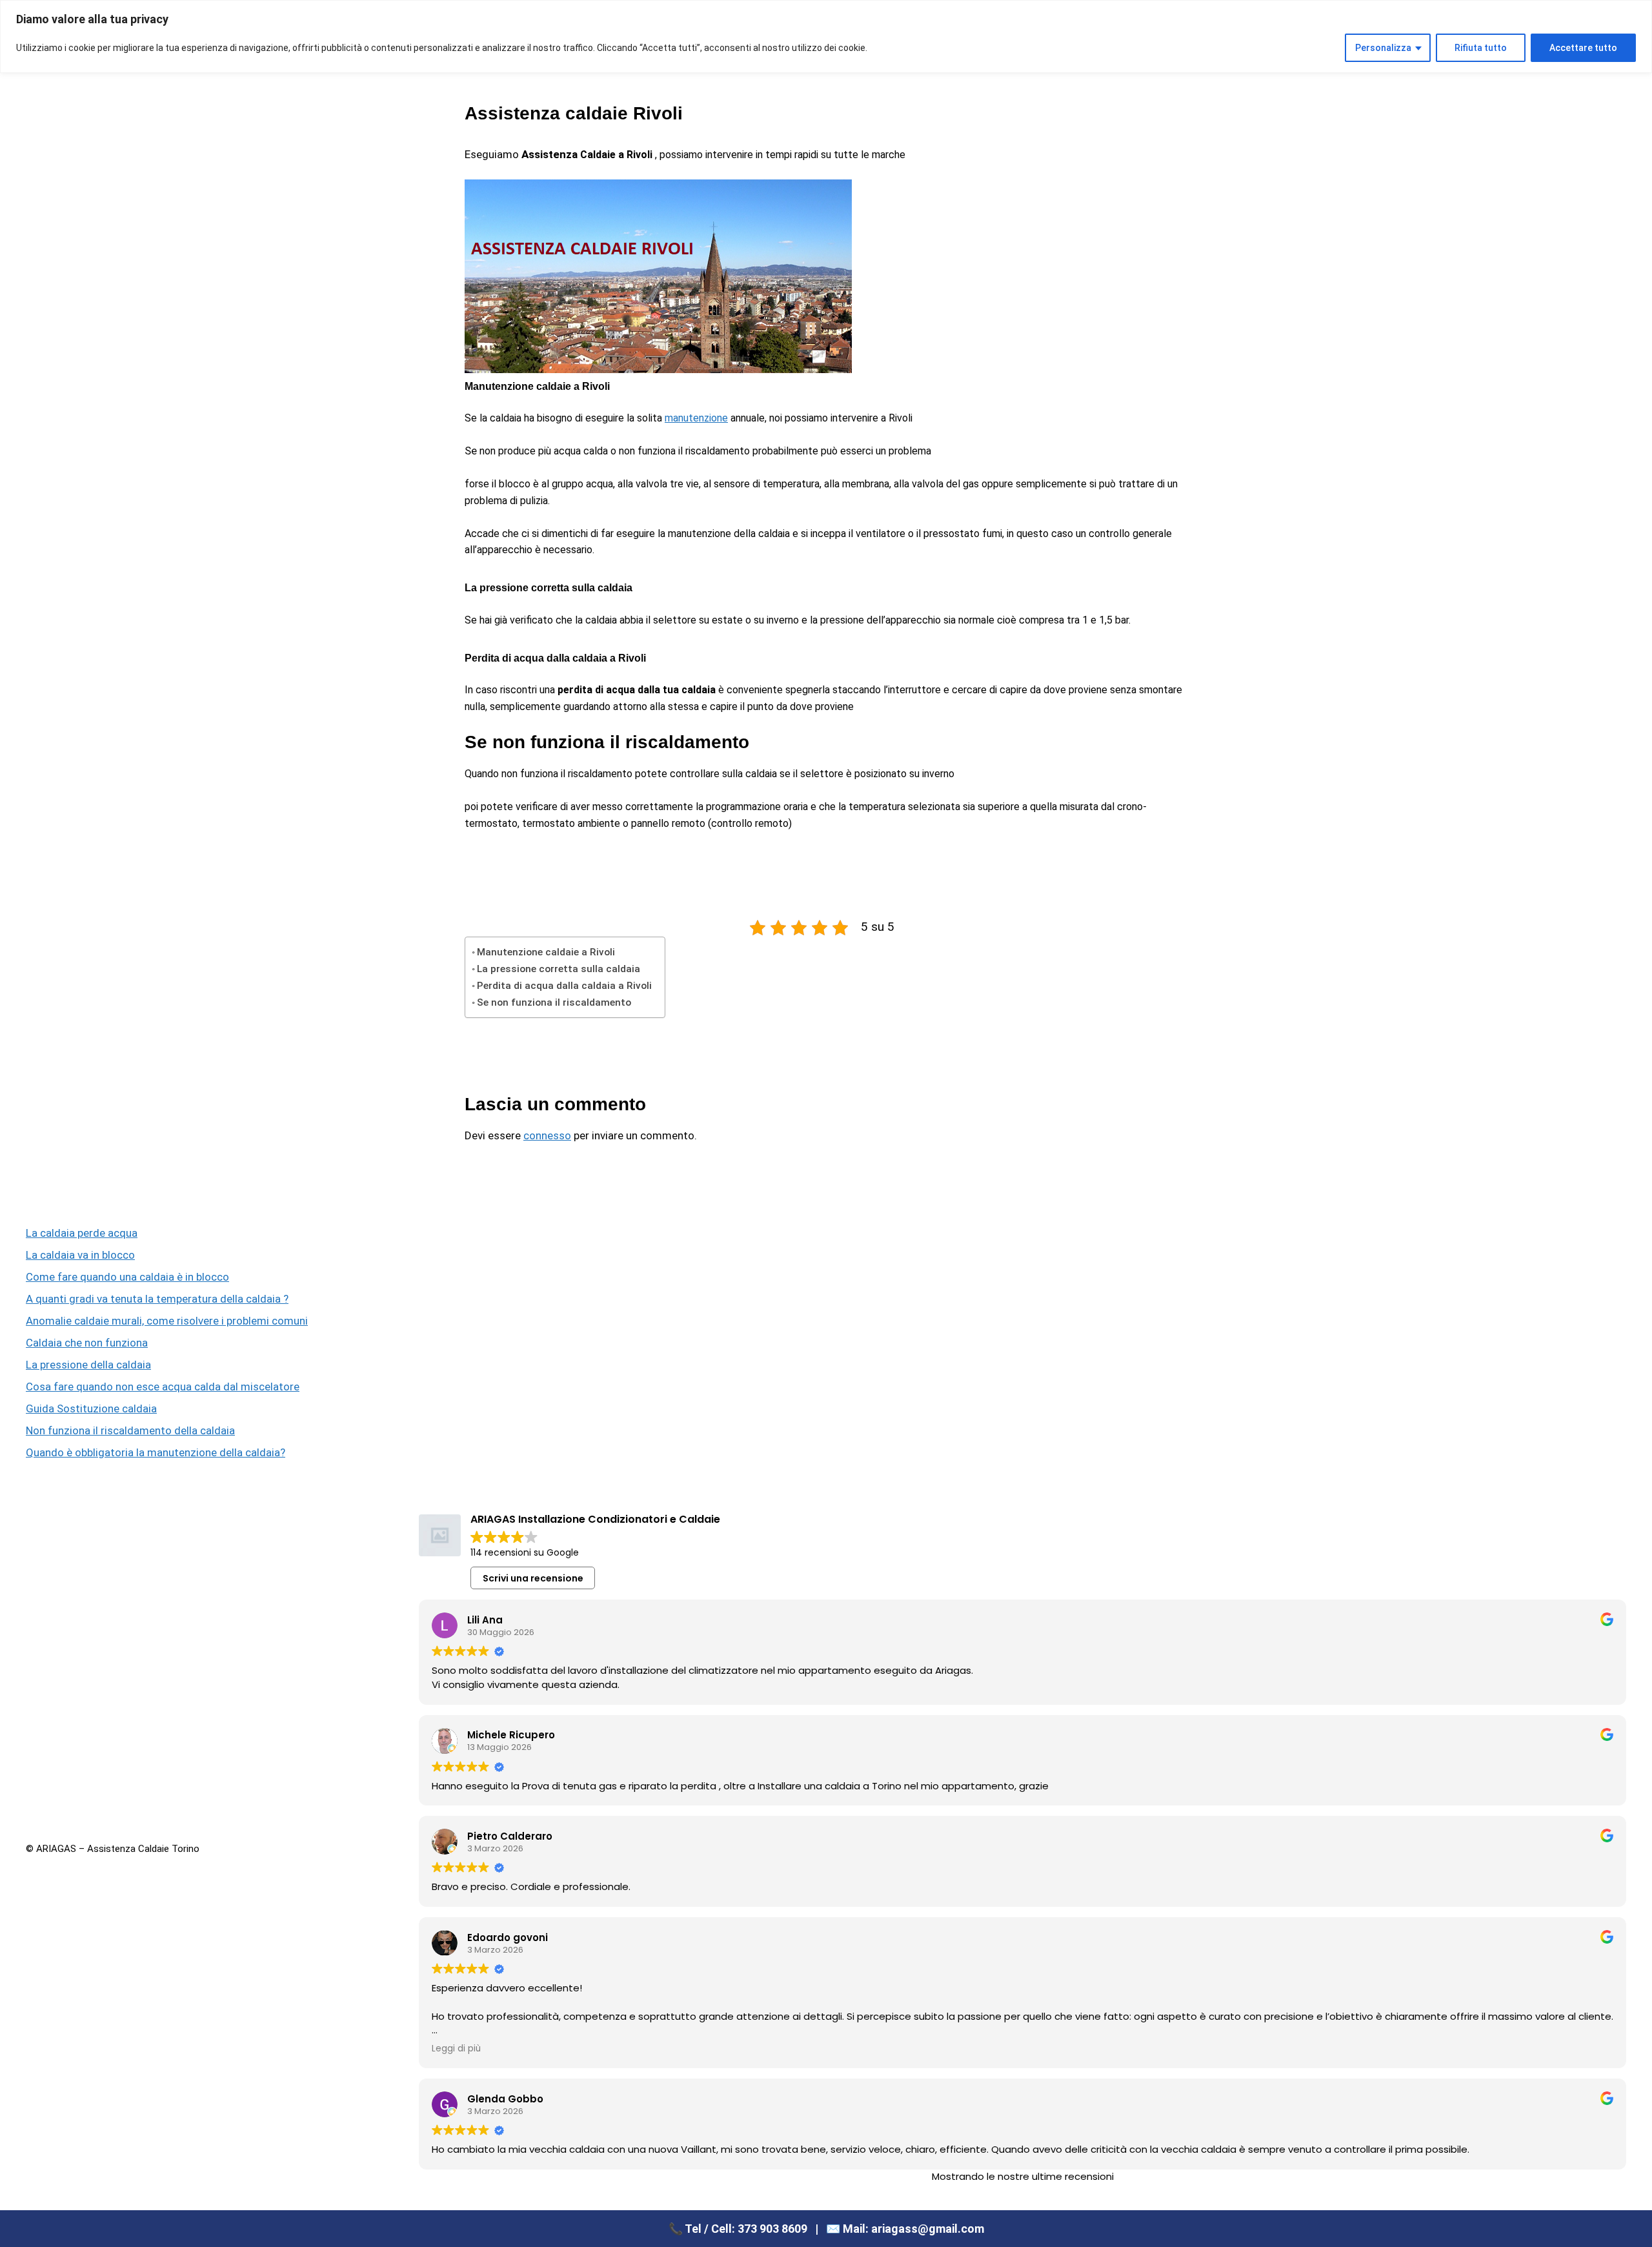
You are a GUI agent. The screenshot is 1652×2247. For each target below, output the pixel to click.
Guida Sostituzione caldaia (91, 1408)
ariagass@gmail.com (928, 2229)
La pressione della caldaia (88, 1365)
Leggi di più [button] (456, 2049)
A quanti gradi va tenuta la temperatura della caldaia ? (157, 1299)
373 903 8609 (772, 2229)
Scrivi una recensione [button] (533, 1578)
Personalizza (1383, 48)
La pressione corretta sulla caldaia (559, 969)
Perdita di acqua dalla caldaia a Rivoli (564, 986)
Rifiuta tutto (1481, 48)
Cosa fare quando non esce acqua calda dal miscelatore (163, 1387)
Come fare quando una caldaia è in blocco (127, 1277)
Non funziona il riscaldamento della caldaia (130, 1430)
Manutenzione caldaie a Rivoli (546, 952)
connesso (547, 1135)
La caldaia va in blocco (80, 1255)
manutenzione (696, 418)
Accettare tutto (1583, 48)
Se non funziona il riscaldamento (554, 1002)
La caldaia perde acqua (82, 1233)
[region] (826, 36)
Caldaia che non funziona (87, 1343)
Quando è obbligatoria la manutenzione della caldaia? (156, 1452)
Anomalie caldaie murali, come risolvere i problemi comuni (167, 1321)
